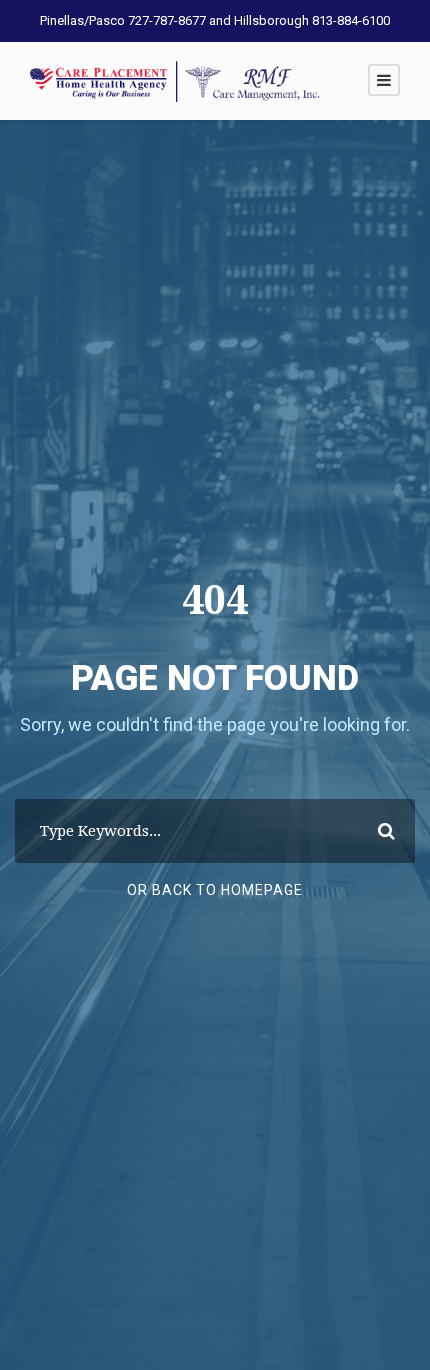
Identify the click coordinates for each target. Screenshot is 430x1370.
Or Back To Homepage (215, 890)
